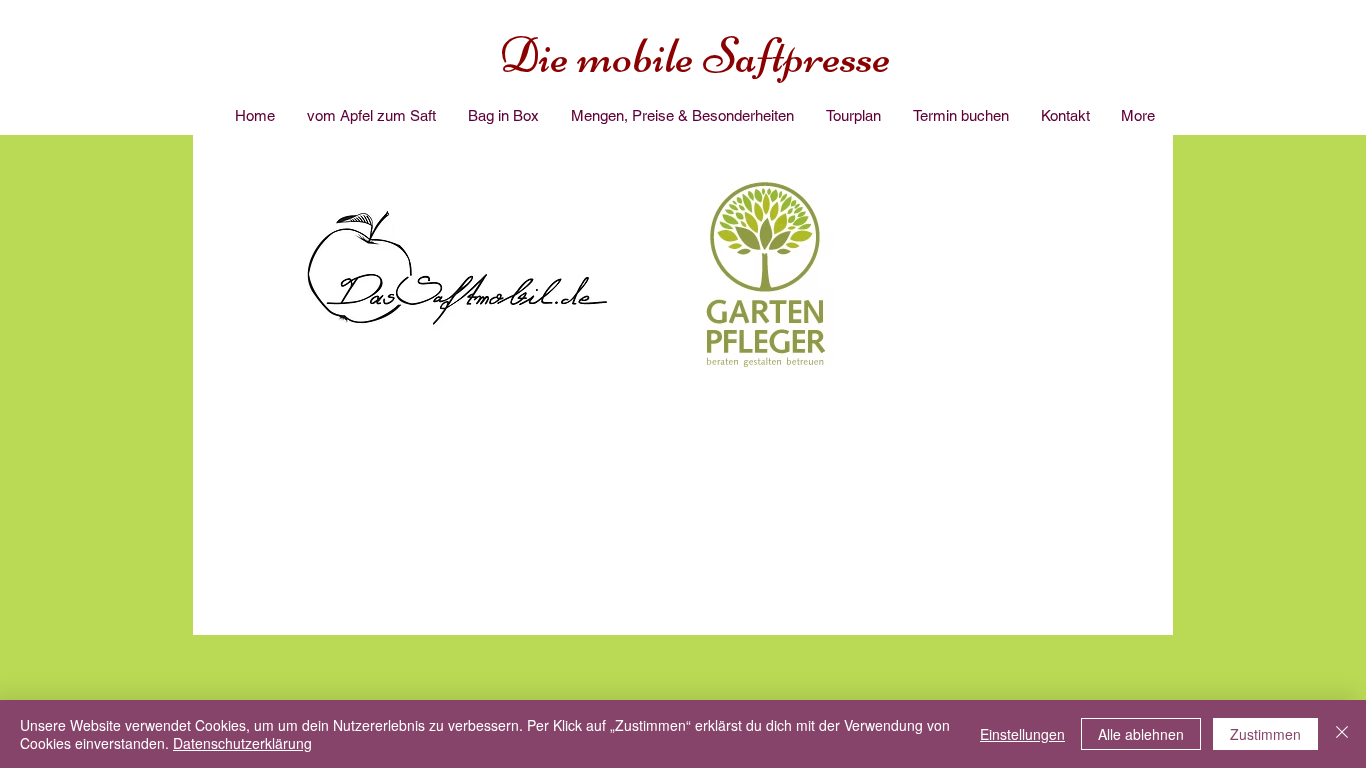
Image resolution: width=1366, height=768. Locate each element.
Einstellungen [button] (1022, 734)
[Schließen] (1342, 734)
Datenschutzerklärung (242, 743)
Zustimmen (1265, 734)
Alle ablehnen (1141, 734)
